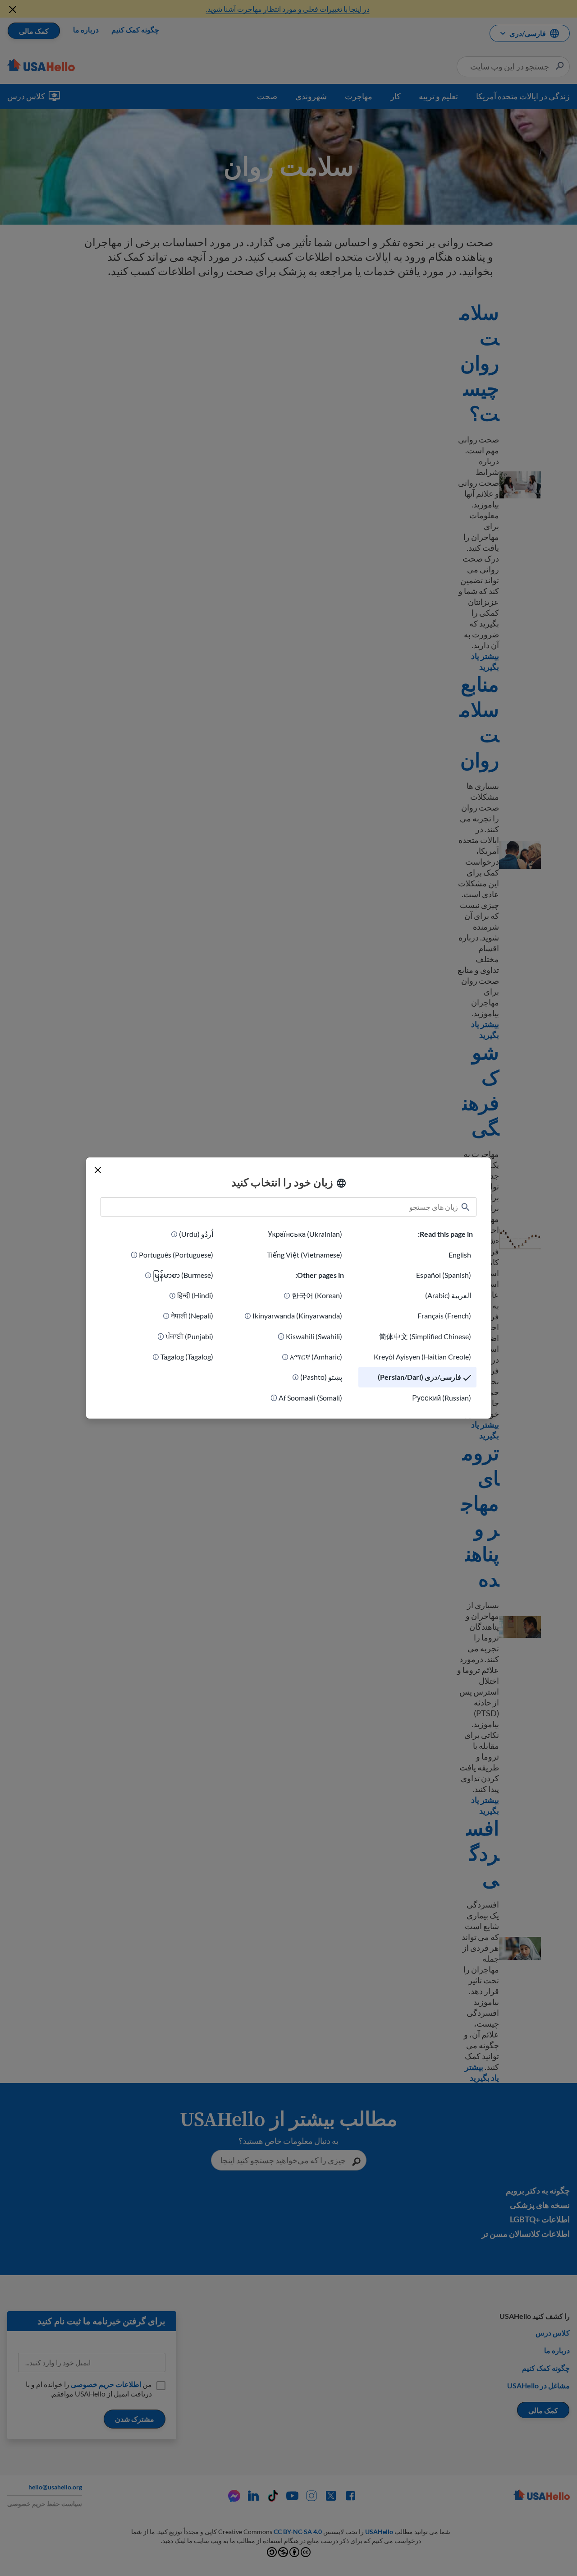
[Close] (98, 1170)
